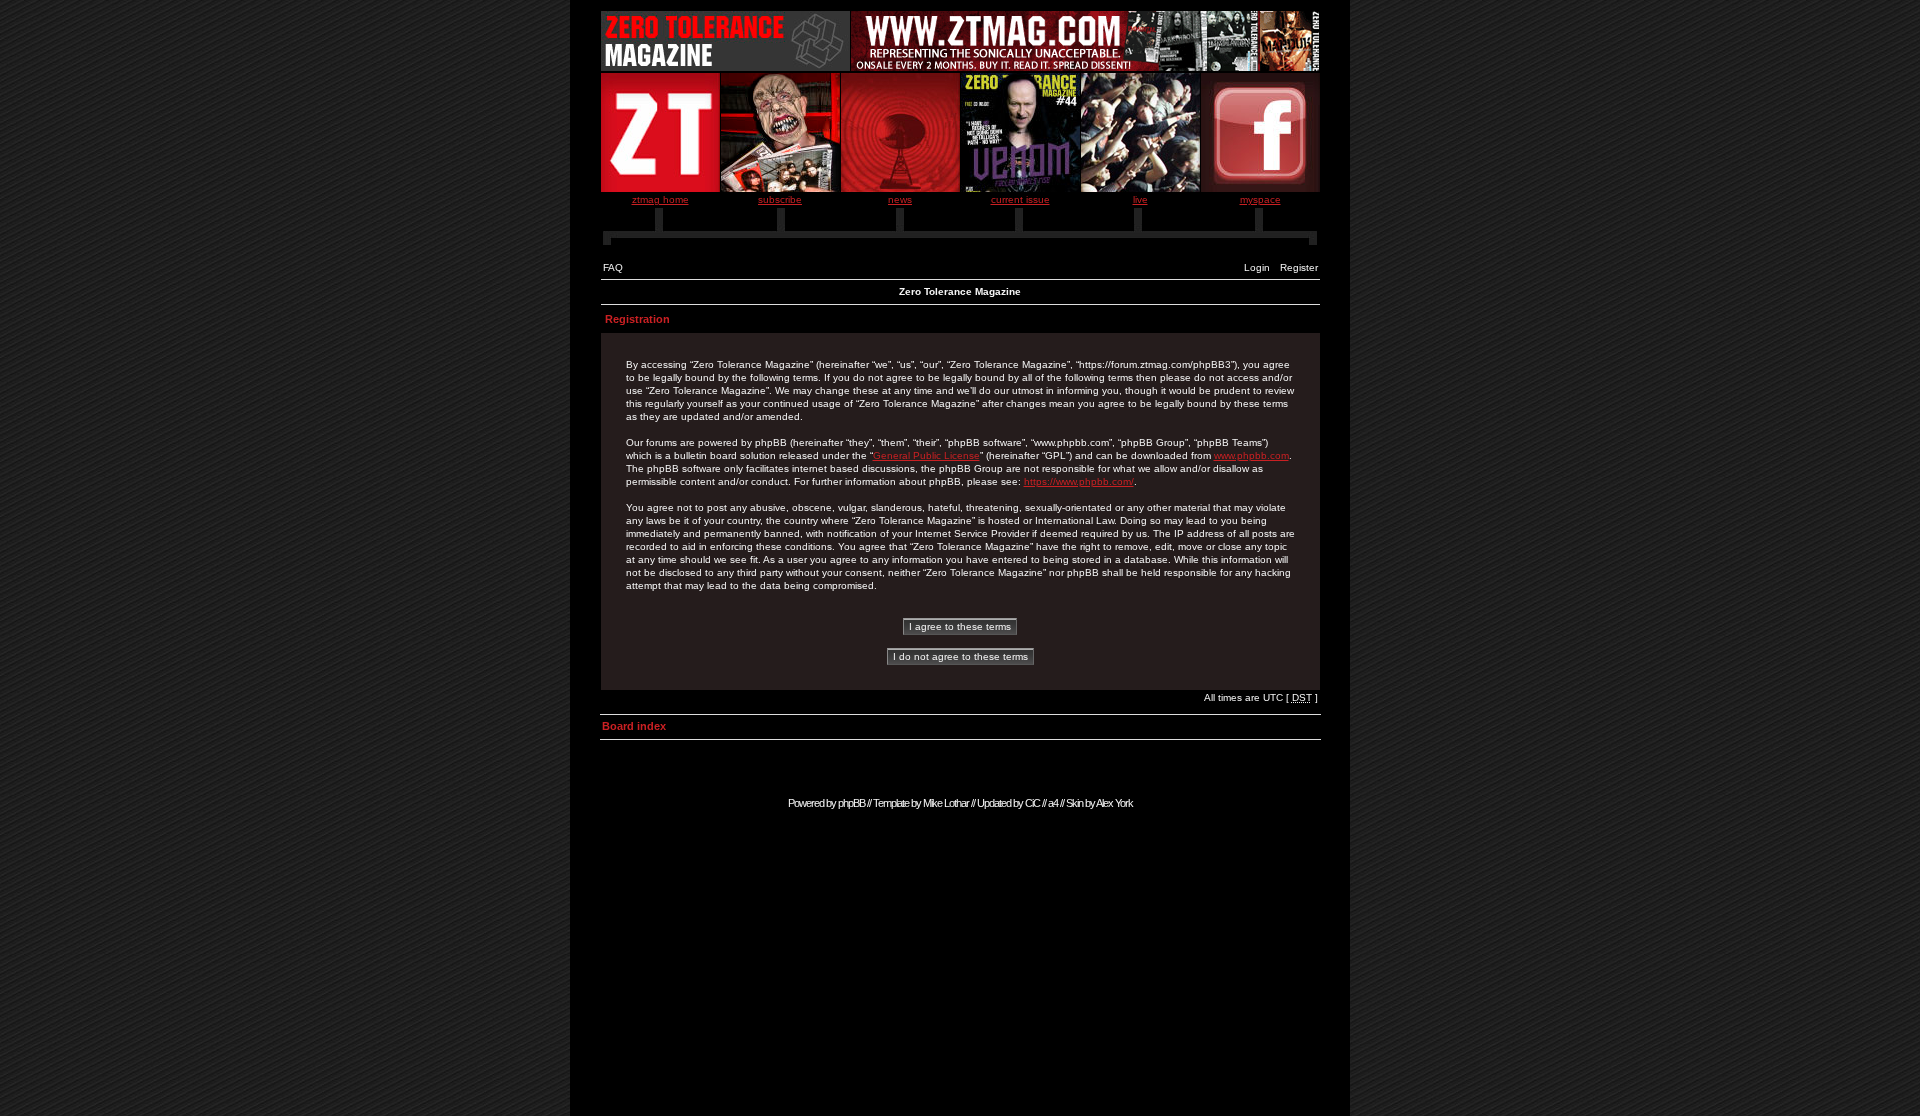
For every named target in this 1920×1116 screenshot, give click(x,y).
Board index (634, 726)
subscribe (780, 199)
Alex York (1114, 803)
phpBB (851, 803)
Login (1257, 267)
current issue (1020, 199)
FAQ (613, 267)
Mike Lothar (946, 803)
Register (1299, 267)
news (900, 199)
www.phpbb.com (1251, 455)
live (1140, 199)
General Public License (926, 455)
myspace (1260, 199)
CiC (1032, 803)
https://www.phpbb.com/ (1079, 481)
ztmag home (660, 199)
